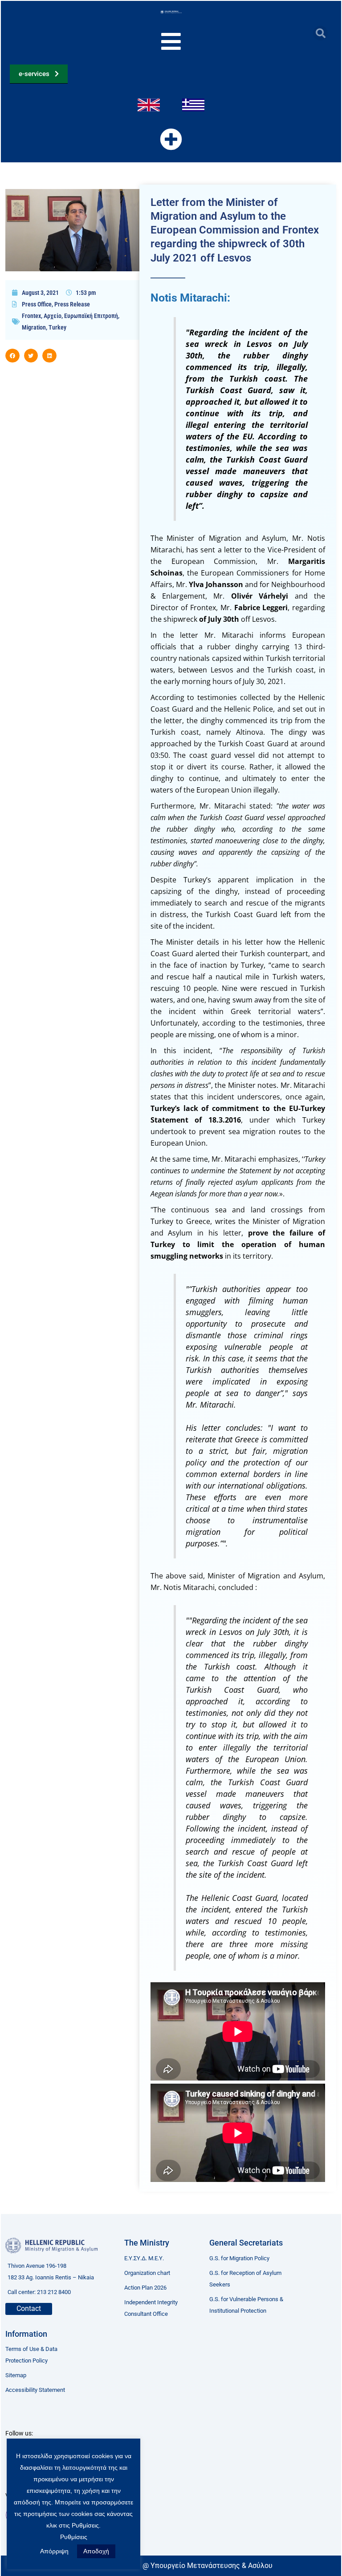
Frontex (31, 316)
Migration (34, 327)
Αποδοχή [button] (96, 2551)
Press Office (37, 304)
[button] (320, 33)
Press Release (72, 304)
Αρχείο (53, 316)
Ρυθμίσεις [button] (74, 2537)
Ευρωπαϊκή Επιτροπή (91, 316)
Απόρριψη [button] (54, 2551)
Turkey (57, 327)
